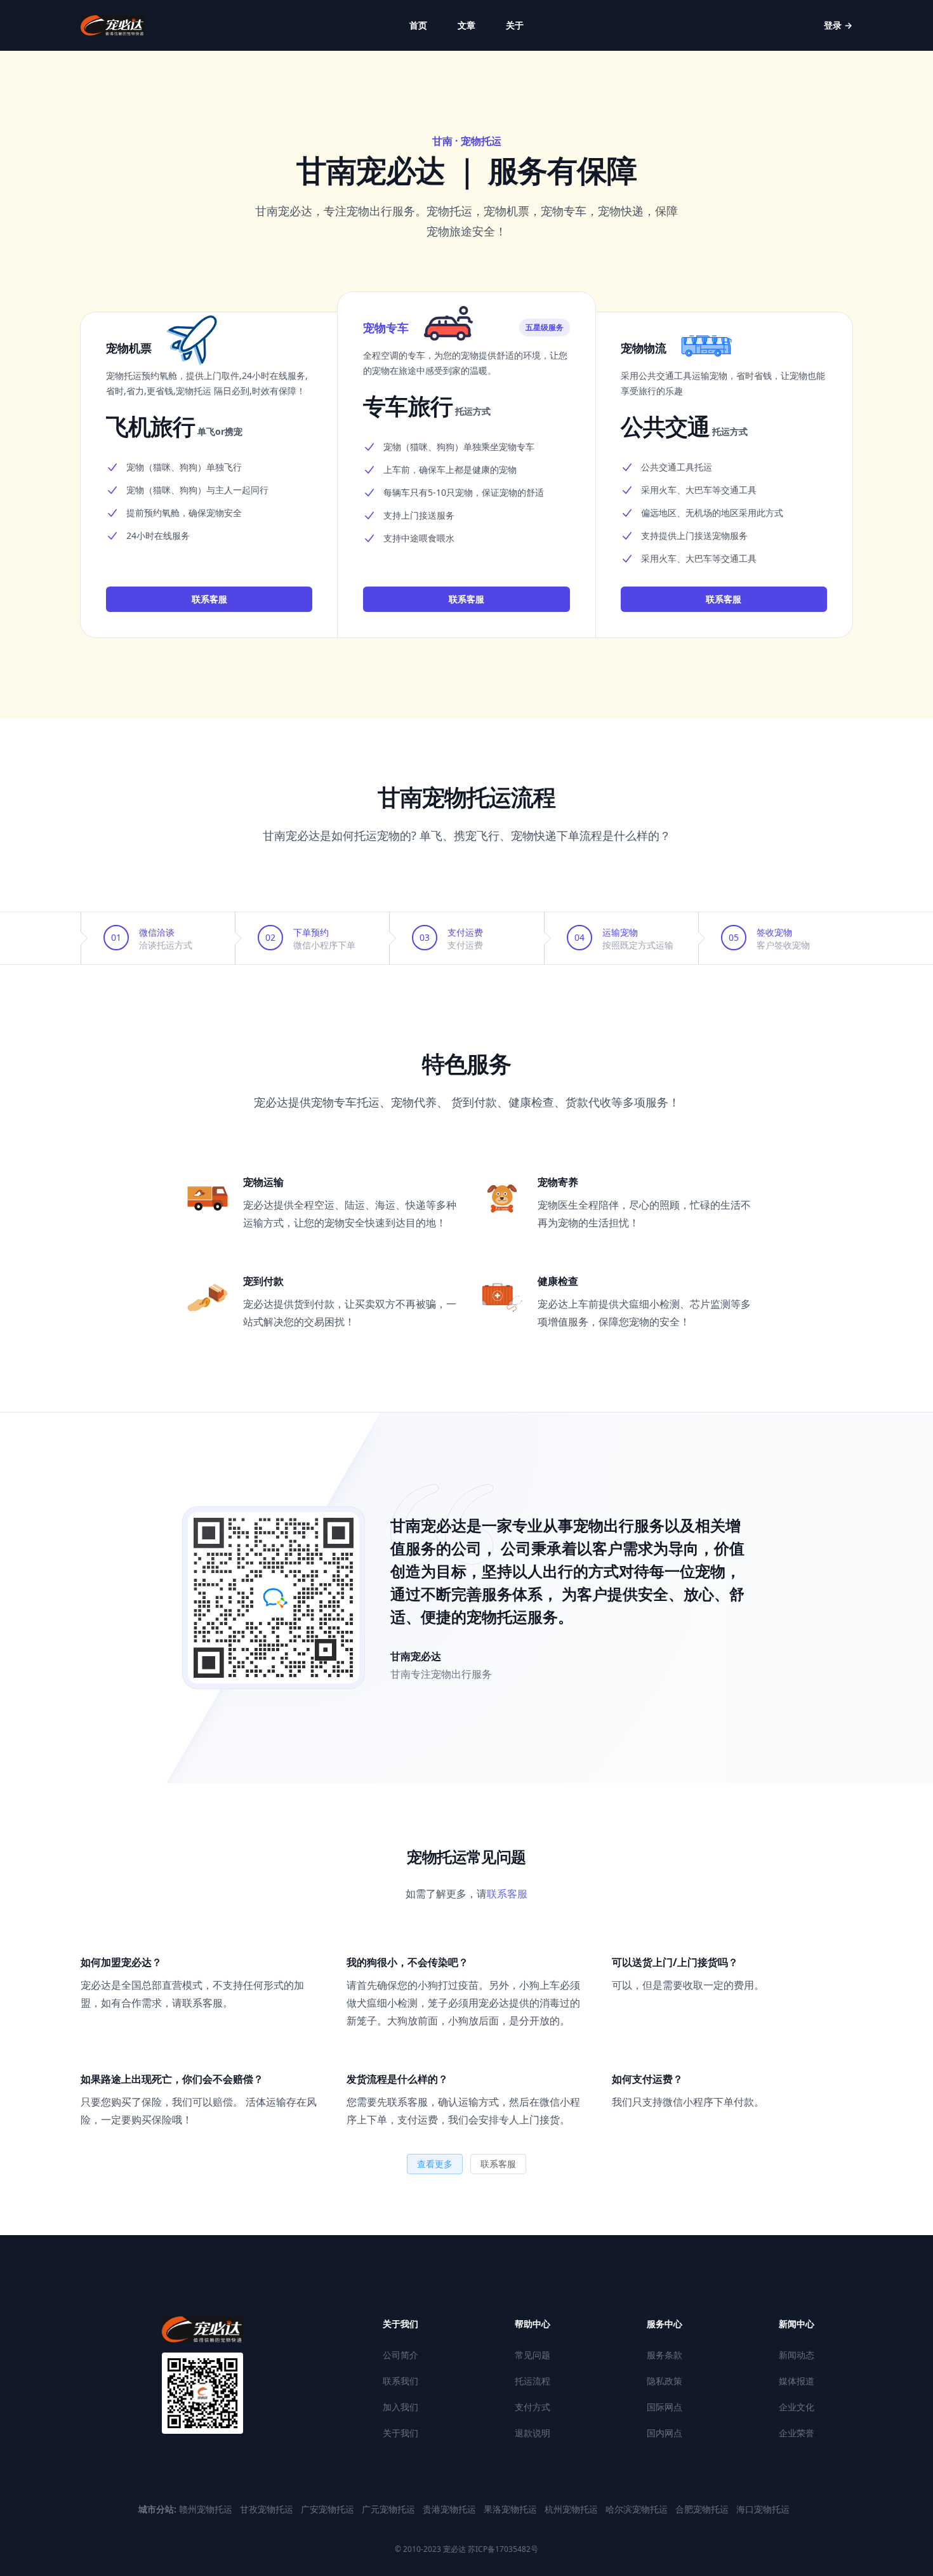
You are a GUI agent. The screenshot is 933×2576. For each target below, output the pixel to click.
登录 (838, 25)
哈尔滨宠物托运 (638, 2509)
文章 (466, 25)
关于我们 (400, 2433)
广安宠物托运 (329, 2509)
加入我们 (400, 2407)
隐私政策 (665, 2381)
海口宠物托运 (763, 2509)
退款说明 (533, 2433)
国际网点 (665, 2407)
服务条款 (665, 2355)
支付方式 (533, 2407)
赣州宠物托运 (207, 2509)
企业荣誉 (797, 2433)
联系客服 (209, 599)
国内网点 (665, 2433)
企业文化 (797, 2407)
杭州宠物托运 (572, 2509)
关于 (515, 25)
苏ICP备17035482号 (502, 2549)
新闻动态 (797, 2355)
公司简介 (400, 2355)
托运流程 (533, 2381)
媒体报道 (797, 2381)
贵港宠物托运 (451, 2509)
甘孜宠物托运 (268, 2509)
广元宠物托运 (390, 2509)
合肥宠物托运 (703, 2509)
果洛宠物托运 (512, 2509)
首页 (418, 25)
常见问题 (533, 2355)
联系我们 (400, 2381)
